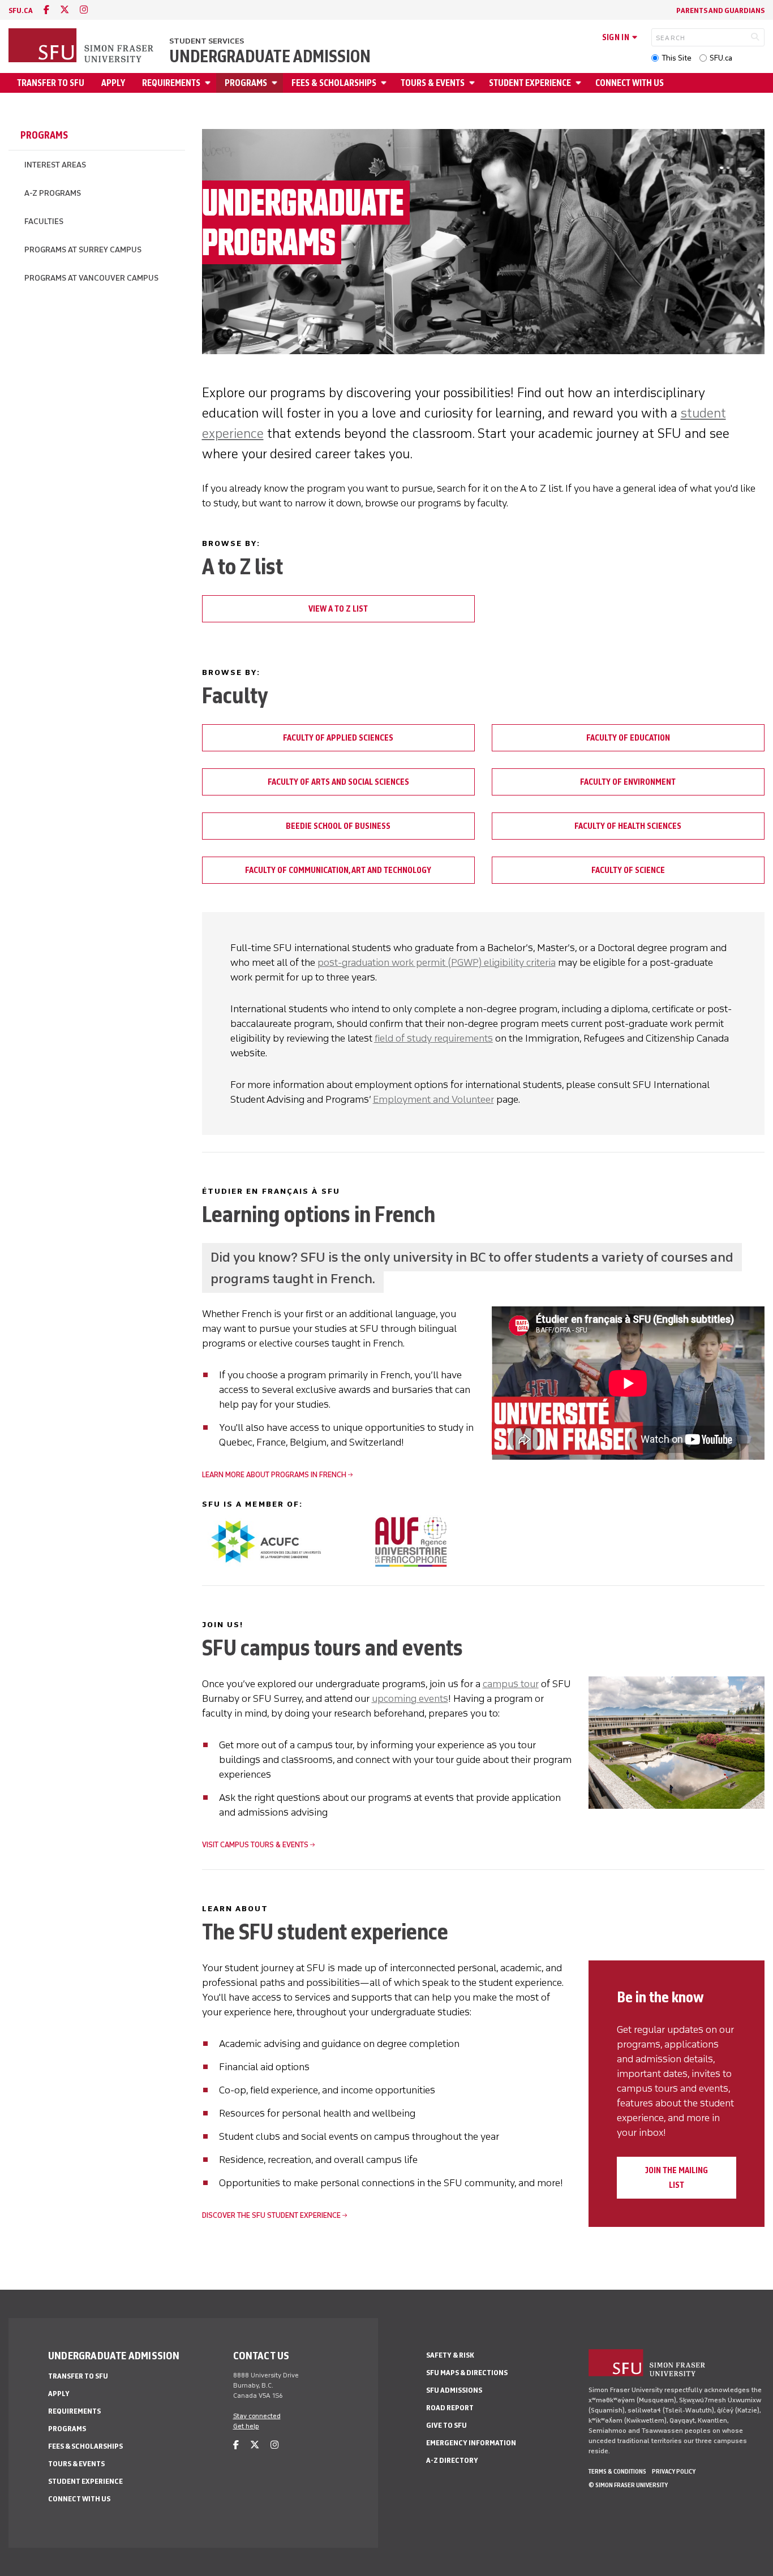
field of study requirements (434, 1038)
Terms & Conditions (617, 2471)
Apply (113, 83)
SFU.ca (721, 58)
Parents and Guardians (720, 10)
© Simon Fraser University (628, 2485)
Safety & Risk (450, 2355)
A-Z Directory (452, 2460)
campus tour (511, 1684)
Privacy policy (674, 2471)
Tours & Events (433, 83)
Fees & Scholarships (334, 83)
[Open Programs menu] (276, 83)
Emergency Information (471, 2443)
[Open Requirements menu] (209, 83)
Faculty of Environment (628, 782)
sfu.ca (21, 10)
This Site (677, 58)
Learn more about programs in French (274, 1475)
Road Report (450, 2408)
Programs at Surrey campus (83, 250)
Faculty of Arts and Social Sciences (338, 782)
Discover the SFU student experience (271, 2215)
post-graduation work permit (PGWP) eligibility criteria (437, 962)
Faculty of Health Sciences (628, 826)
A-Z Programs (53, 193)
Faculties (44, 222)
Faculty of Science (628, 870)
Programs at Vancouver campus (91, 278)
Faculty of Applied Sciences (338, 738)
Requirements (171, 83)
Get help (246, 2426)
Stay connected (257, 2416)
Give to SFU (446, 2425)
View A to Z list (338, 609)
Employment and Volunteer (433, 1099)
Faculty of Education (628, 738)
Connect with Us (630, 83)
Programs (246, 83)
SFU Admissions (454, 2390)
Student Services (207, 41)
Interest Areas (55, 165)
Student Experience (530, 83)
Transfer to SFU (51, 83)
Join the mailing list (677, 2178)
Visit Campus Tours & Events (255, 1845)
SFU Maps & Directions (467, 2373)
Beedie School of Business (338, 826)
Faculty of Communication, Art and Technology (338, 870)
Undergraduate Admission (270, 57)
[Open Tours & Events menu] (474, 83)
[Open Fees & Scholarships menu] (385, 83)
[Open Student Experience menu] (580, 83)
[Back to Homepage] (82, 46)
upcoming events (410, 1698)
